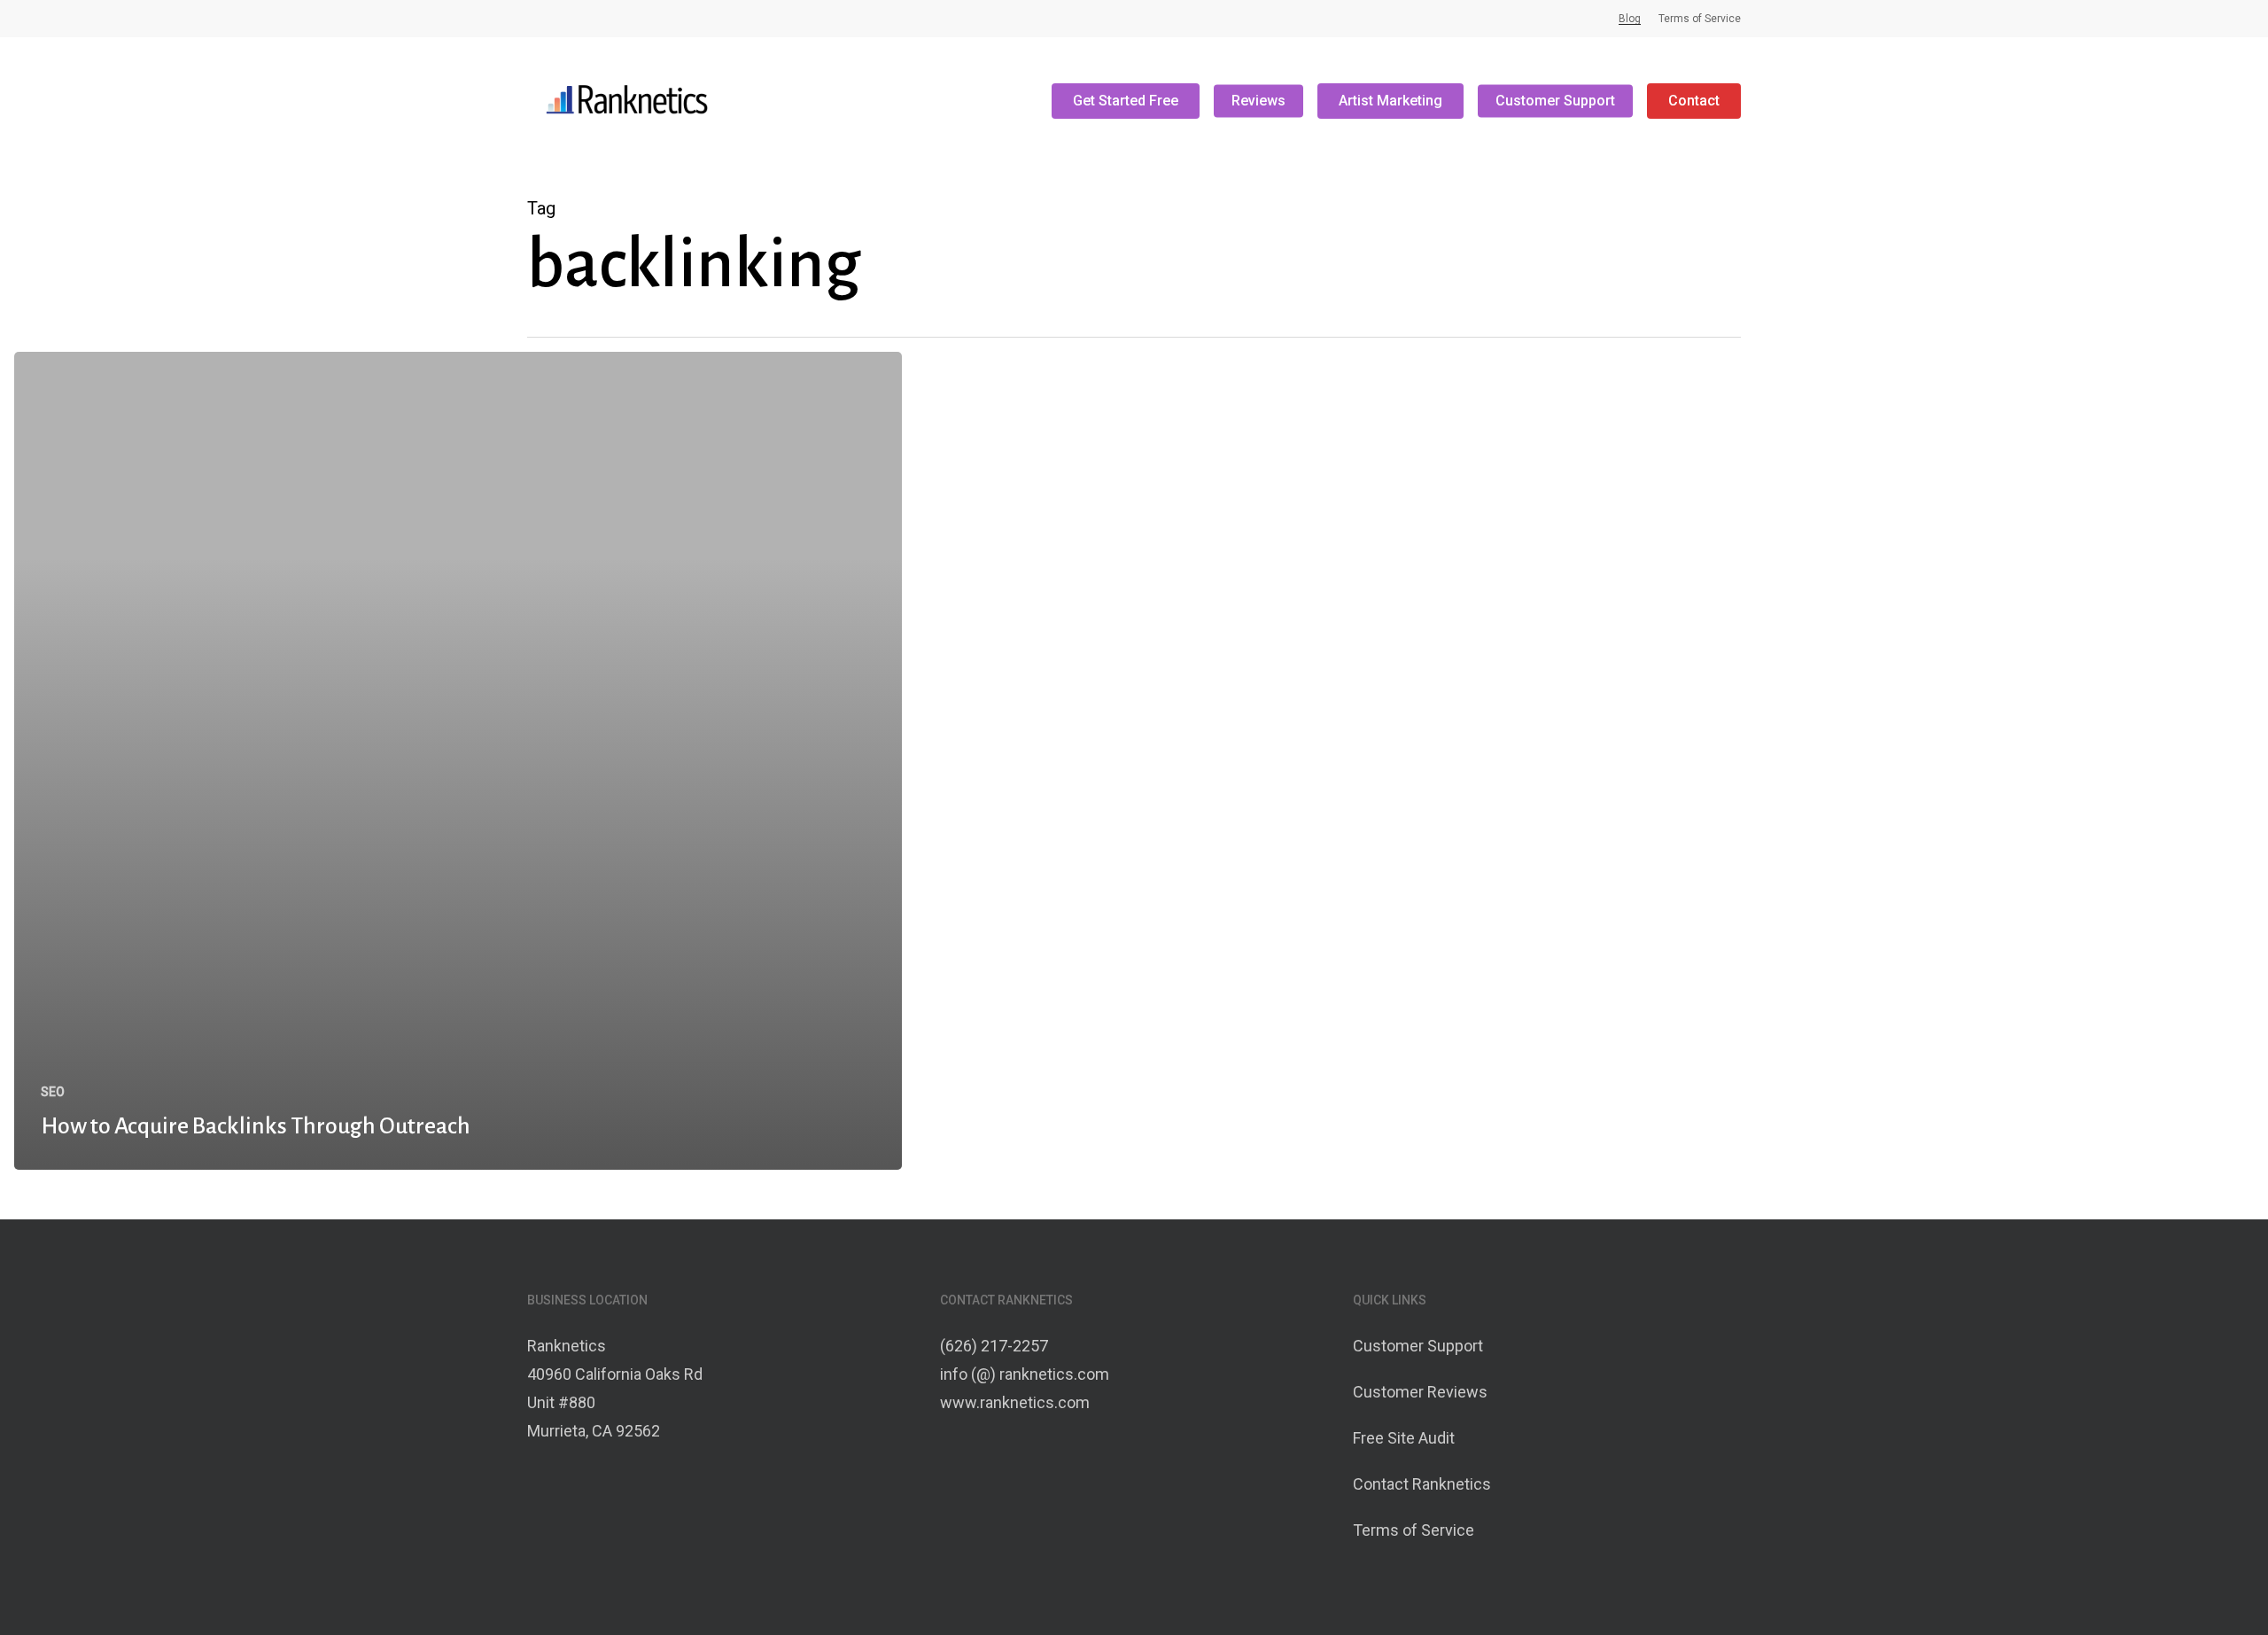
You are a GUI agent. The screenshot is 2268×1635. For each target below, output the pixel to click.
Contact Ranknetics (1422, 1484)
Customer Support (1418, 1346)
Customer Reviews (1420, 1392)
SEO (53, 1092)
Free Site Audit (1404, 1438)
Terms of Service (1414, 1530)
